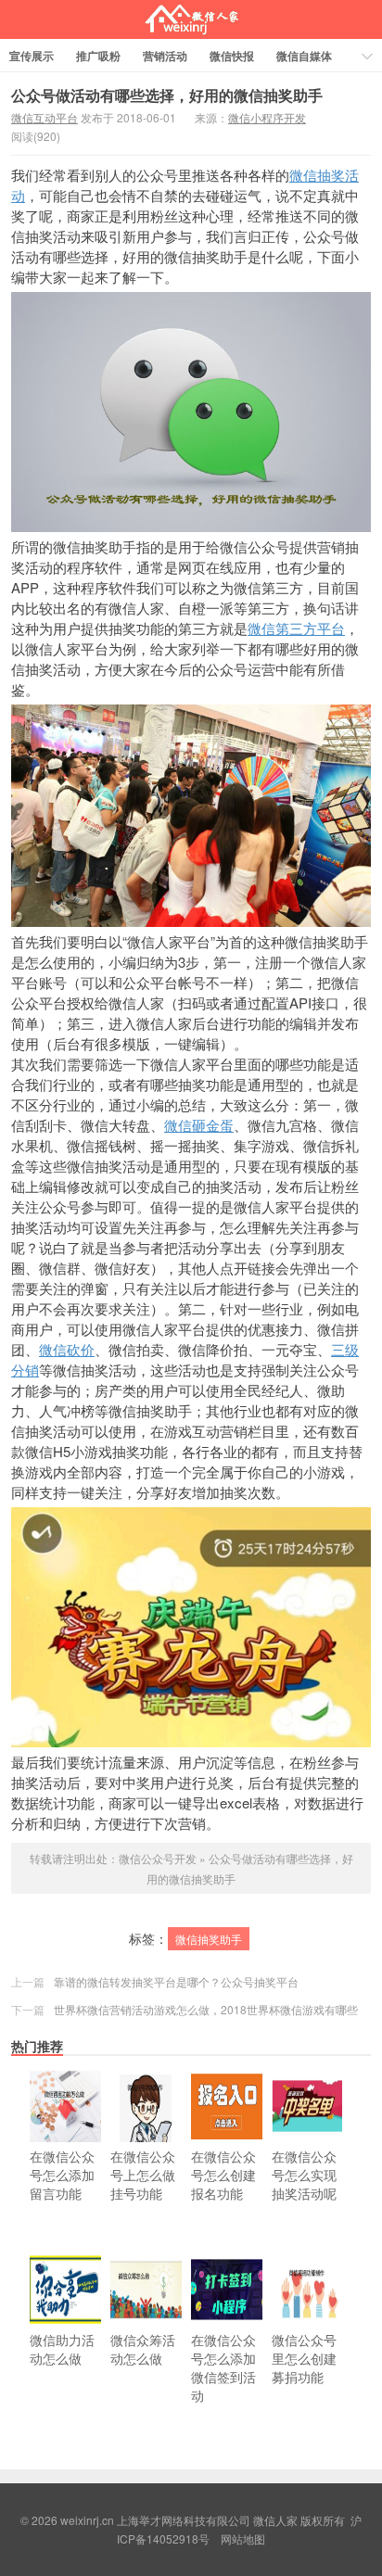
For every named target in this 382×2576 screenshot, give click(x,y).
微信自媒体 (304, 56)
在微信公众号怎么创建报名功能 (223, 2175)
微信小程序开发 (267, 117)
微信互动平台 (45, 117)
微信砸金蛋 (199, 1125)
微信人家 (191, 19)
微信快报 (232, 56)
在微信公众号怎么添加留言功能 (62, 2175)
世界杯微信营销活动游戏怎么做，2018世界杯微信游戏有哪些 (206, 2009)
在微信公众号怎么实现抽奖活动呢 (304, 2175)
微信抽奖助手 (209, 1939)
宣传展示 (32, 56)
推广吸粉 (98, 56)
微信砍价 (67, 1349)
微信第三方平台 (296, 628)
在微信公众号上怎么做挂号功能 (143, 2175)
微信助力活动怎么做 (62, 2349)
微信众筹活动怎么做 (143, 2349)
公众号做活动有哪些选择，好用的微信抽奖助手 (167, 95)
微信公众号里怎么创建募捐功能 (304, 2358)
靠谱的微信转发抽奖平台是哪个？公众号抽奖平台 (176, 1981)
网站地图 (243, 2538)
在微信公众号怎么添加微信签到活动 (223, 2367)
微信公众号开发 (158, 1858)
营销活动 (165, 56)
